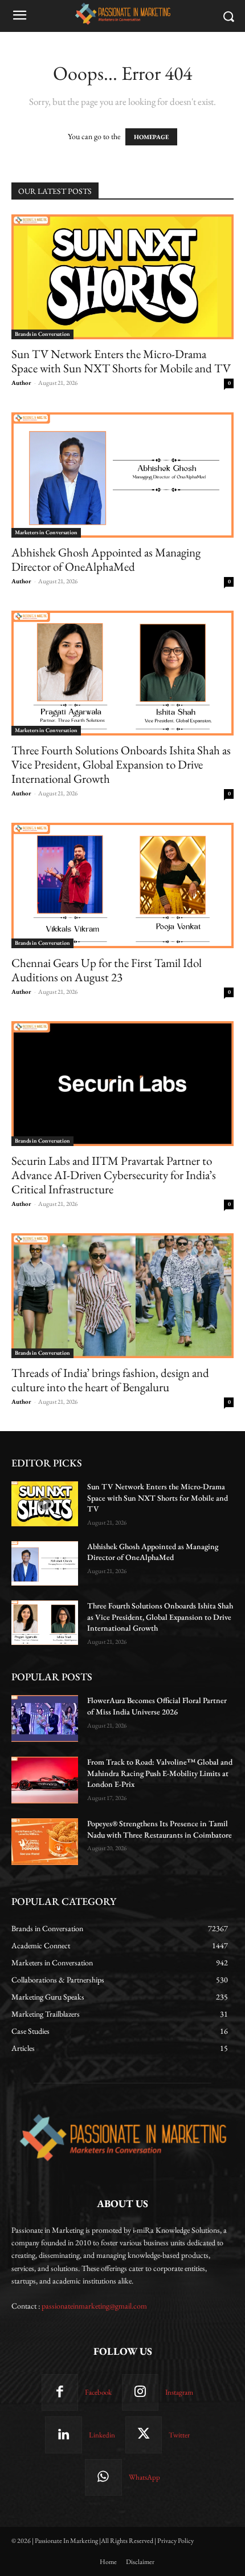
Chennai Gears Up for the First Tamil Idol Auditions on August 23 (107, 970)
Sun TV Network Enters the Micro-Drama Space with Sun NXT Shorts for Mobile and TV (121, 361)
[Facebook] (60, 2392)
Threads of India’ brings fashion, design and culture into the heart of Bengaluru (110, 1380)
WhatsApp (144, 2477)
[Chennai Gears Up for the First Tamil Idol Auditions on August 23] (122, 885)
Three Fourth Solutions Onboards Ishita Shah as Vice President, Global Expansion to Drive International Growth (121, 764)
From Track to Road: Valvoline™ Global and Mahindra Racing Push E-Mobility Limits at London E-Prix (160, 1773)
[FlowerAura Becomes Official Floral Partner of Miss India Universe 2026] (45, 1718)
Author (21, 383)
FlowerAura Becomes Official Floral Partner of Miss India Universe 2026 (157, 1706)
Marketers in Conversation (46, 532)
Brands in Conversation (42, 334)
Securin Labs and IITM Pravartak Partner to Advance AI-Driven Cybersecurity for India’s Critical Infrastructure (114, 1175)
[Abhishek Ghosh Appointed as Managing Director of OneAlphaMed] (122, 475)
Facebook (98, 2392)
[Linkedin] (63, 2435)
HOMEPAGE (151, 137)
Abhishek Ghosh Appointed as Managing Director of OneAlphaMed (106, 559)
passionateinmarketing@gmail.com (94, 2306)
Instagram (179, 2392)
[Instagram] (140, 2392)
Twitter (179, 2435)
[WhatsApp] (103, 2477)
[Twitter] (144, 2435)
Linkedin (102, 2435)
